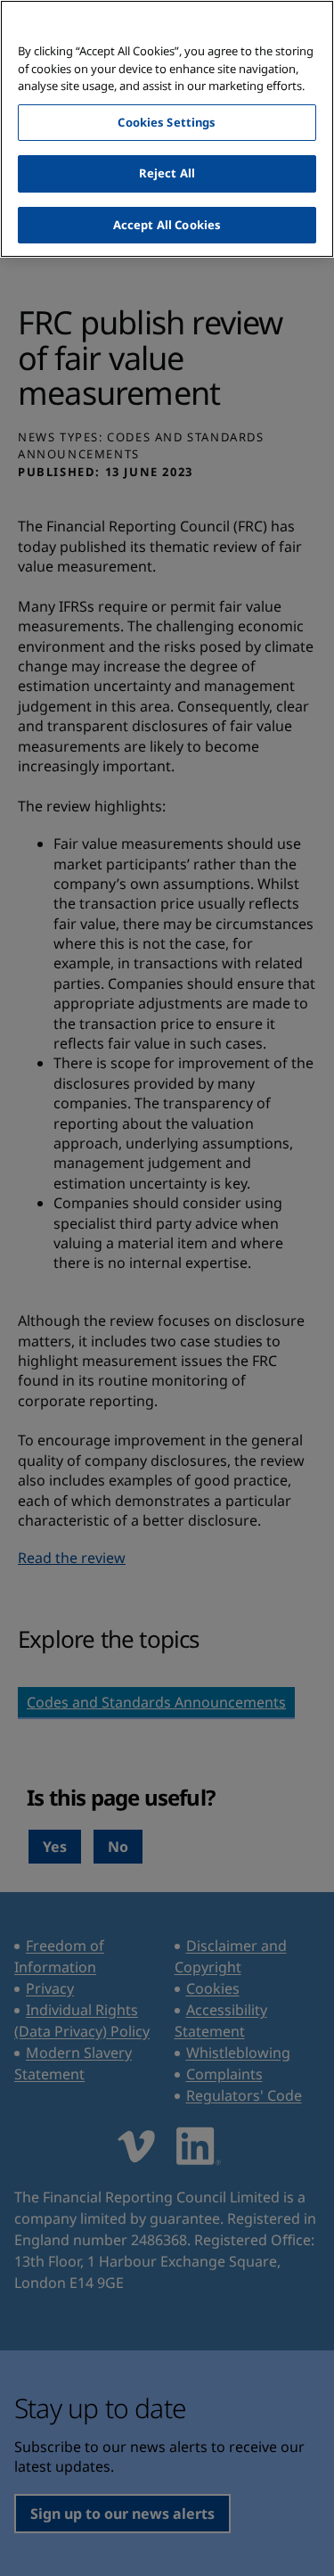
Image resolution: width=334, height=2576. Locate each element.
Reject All (167, 173)
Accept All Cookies (167, 225)
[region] (167, 129)
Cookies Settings (167, 122)
